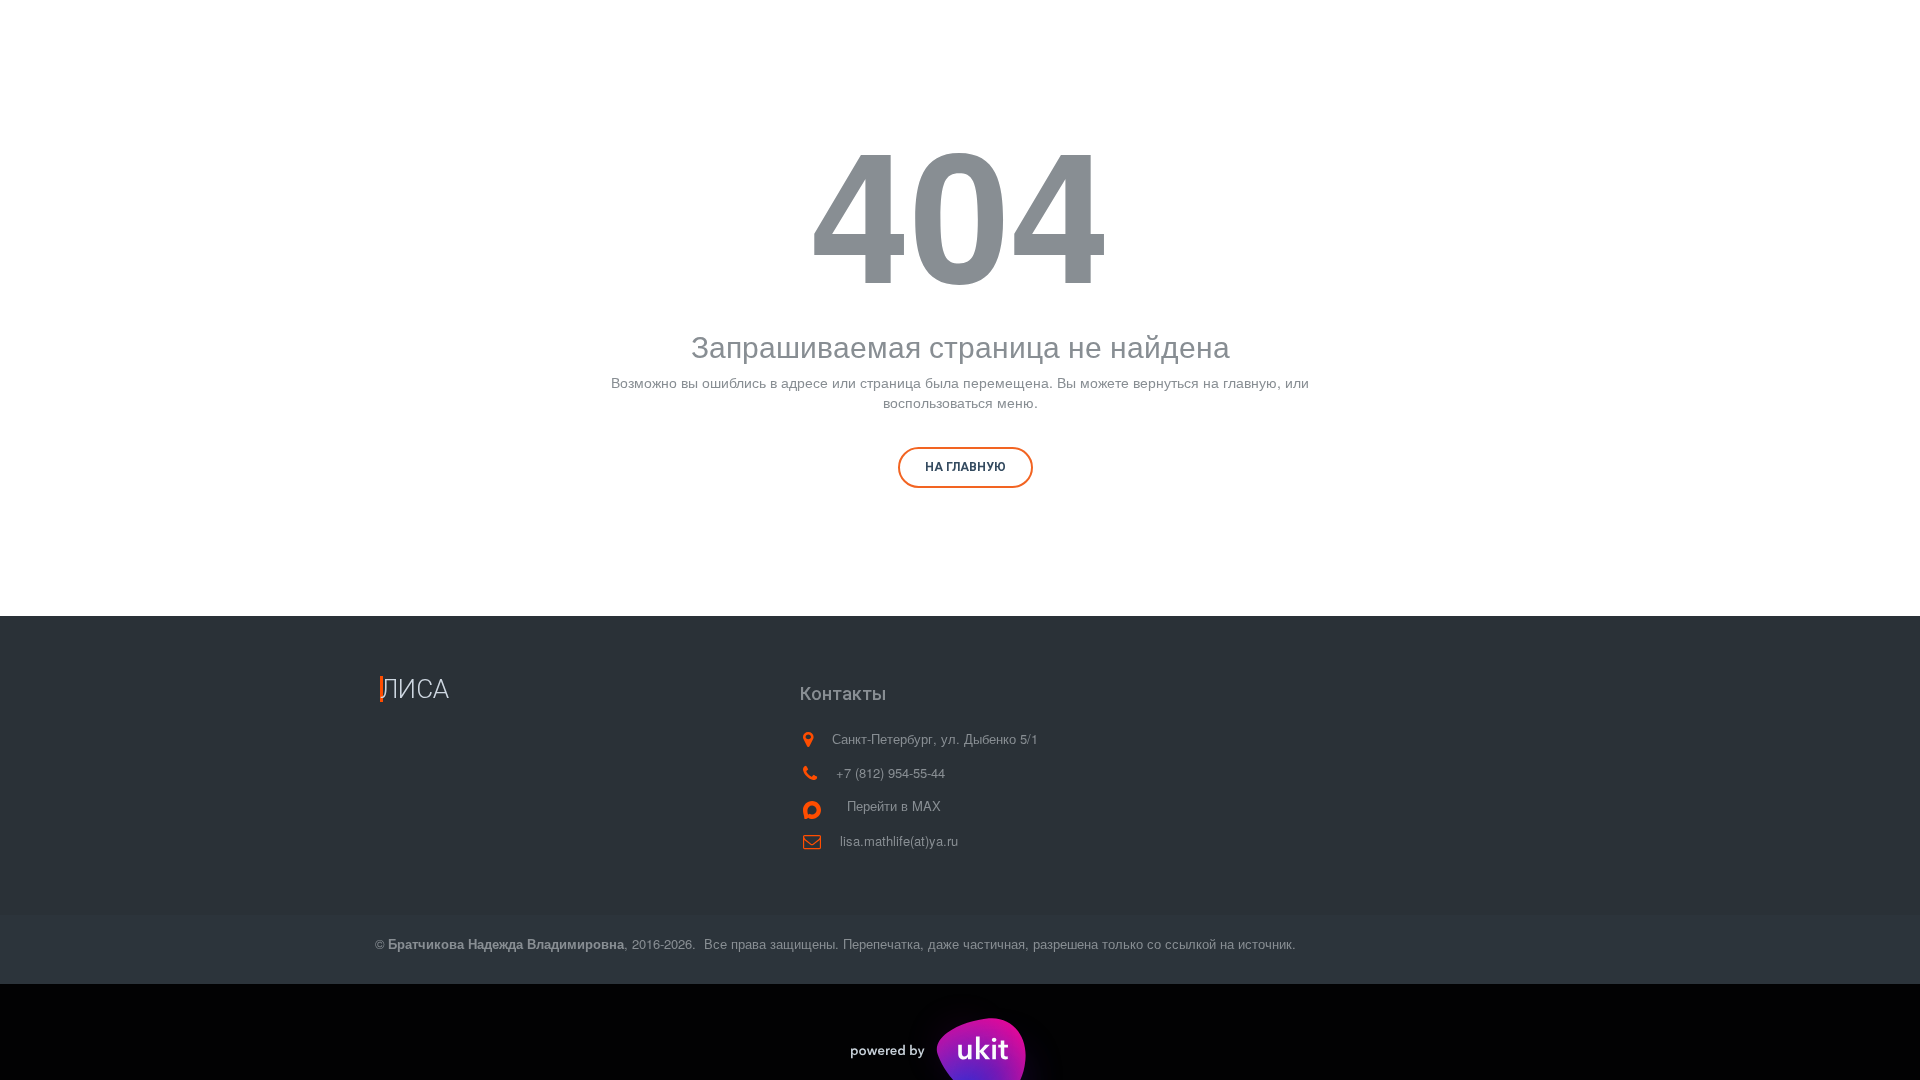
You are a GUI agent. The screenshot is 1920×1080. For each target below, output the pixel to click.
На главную (965, 467)
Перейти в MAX (894, 805)
